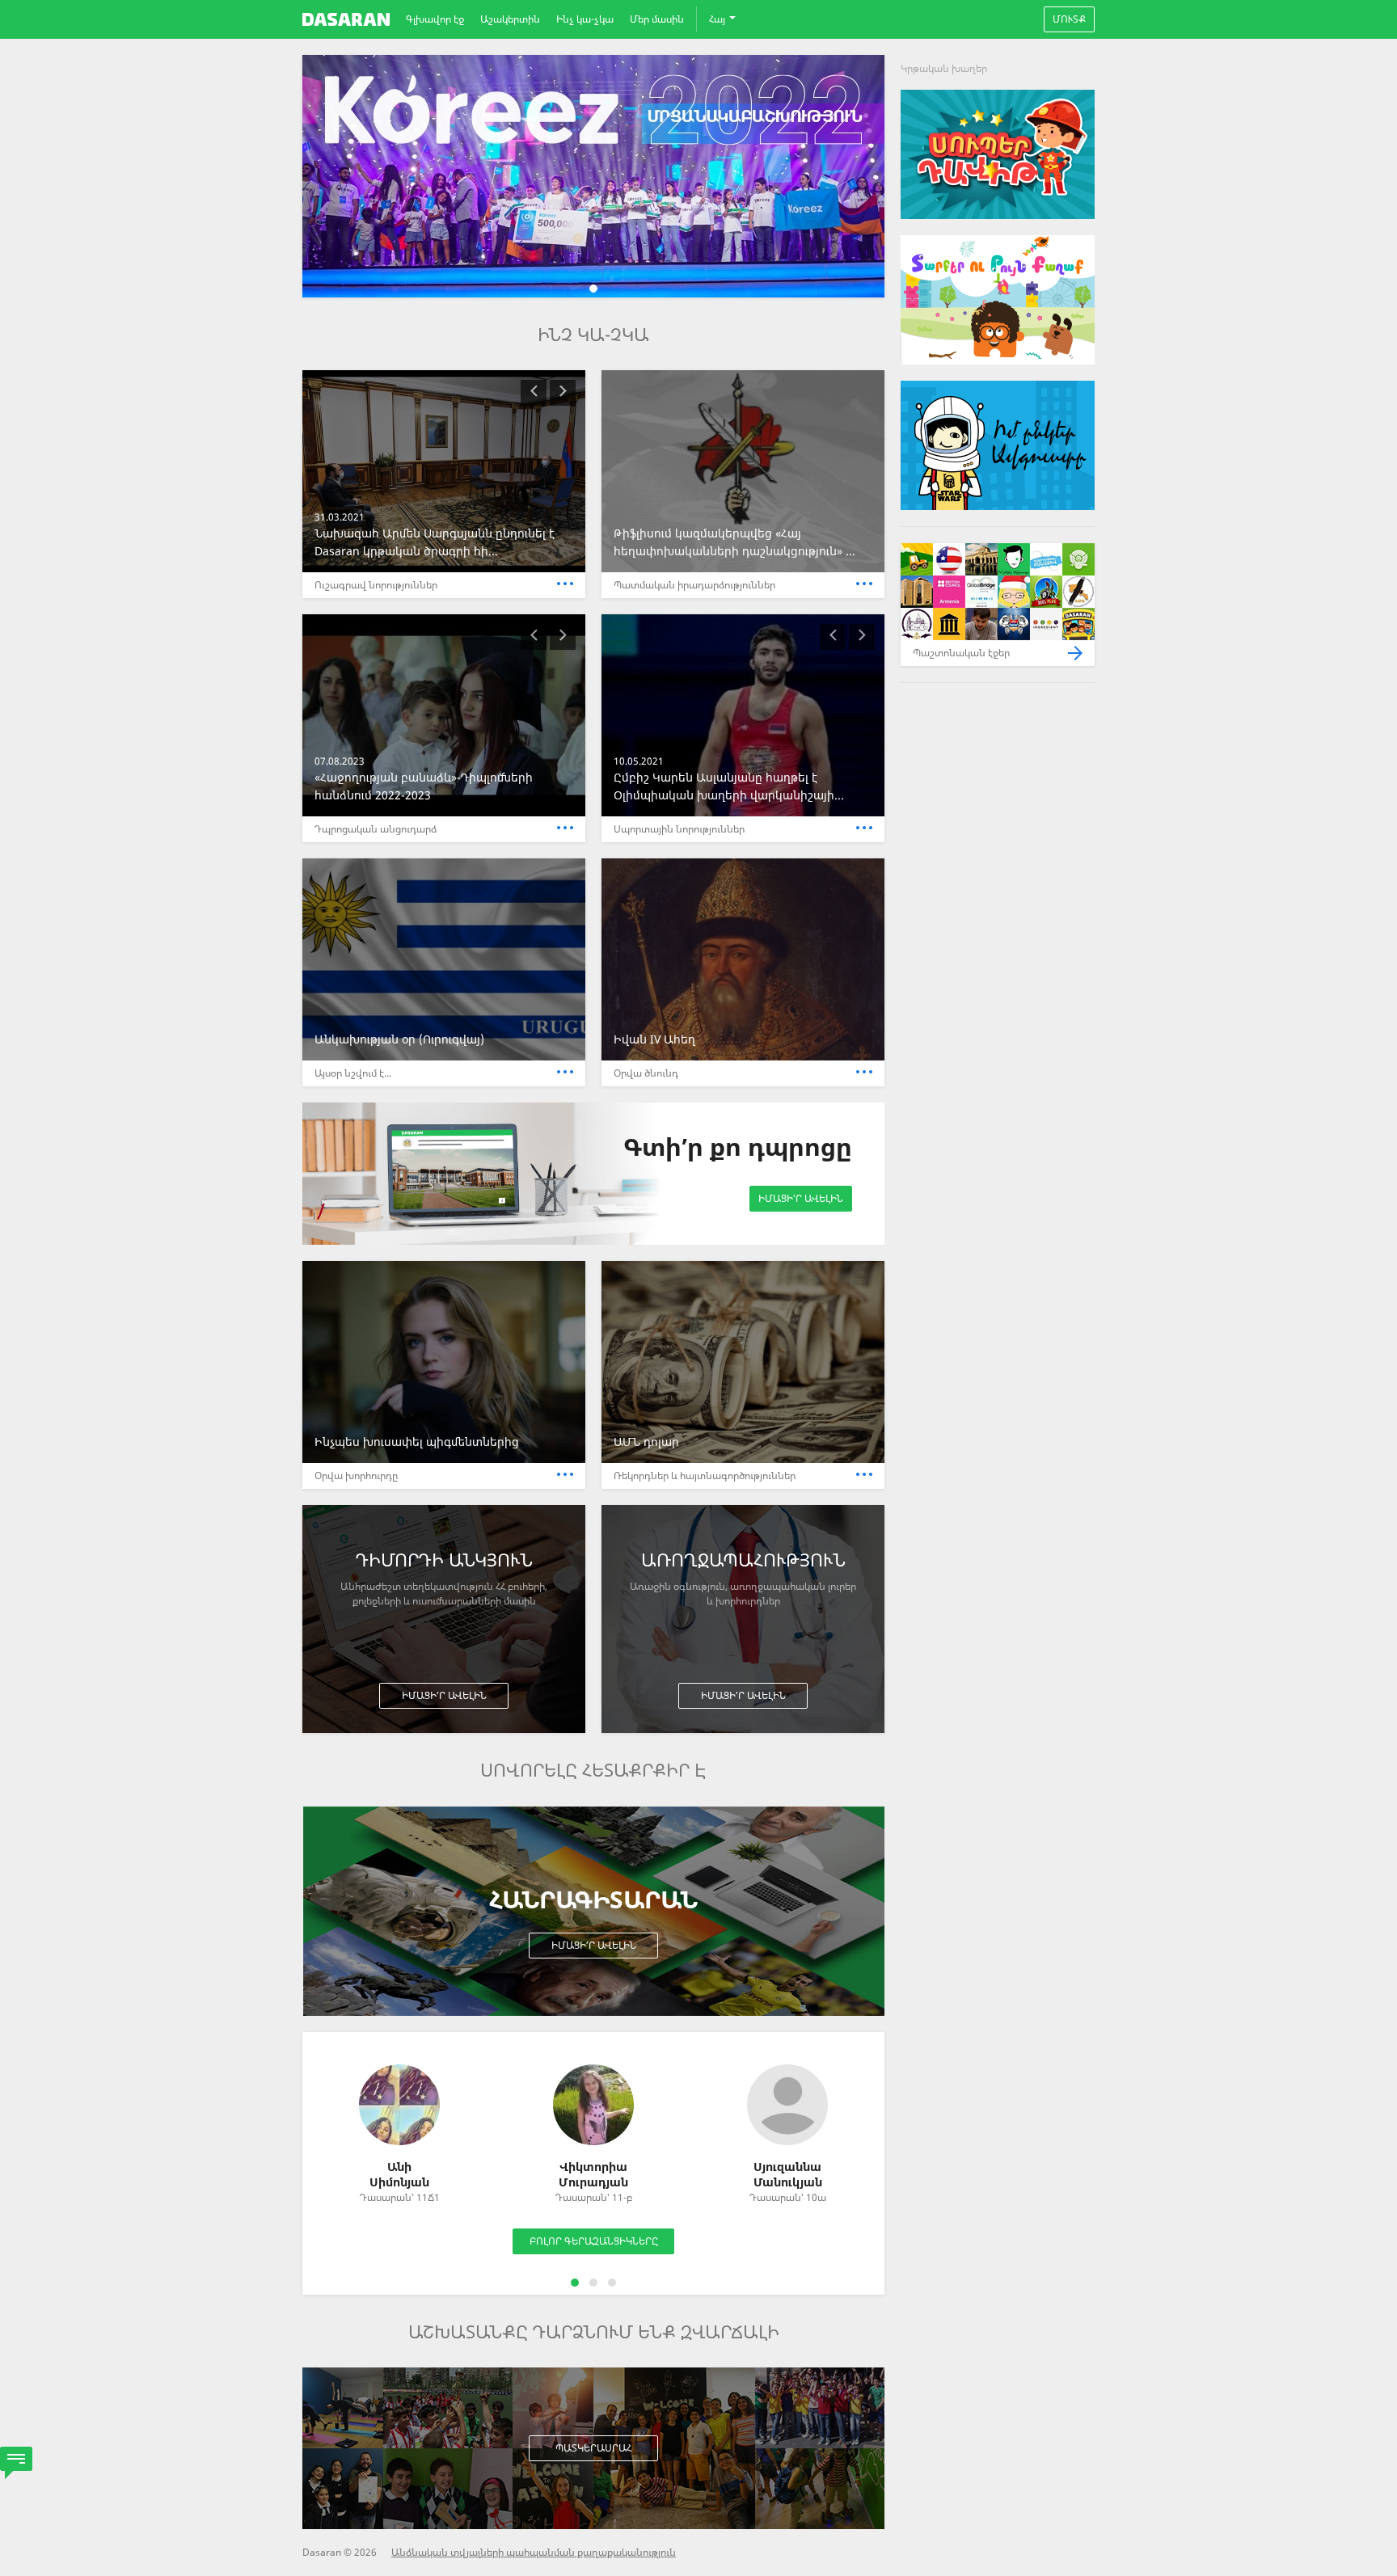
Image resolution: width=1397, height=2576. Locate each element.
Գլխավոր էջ (435, 19)
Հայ (718, 19)
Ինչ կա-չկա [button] (585, 19)
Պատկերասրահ (593, 2448)
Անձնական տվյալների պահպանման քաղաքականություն (534, 2552)
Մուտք (1069, 19)
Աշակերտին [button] (510, 19)
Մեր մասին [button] (657, 19)
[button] (534, 393)
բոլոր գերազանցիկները (594, 2241)
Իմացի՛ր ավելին (801, 1198)
